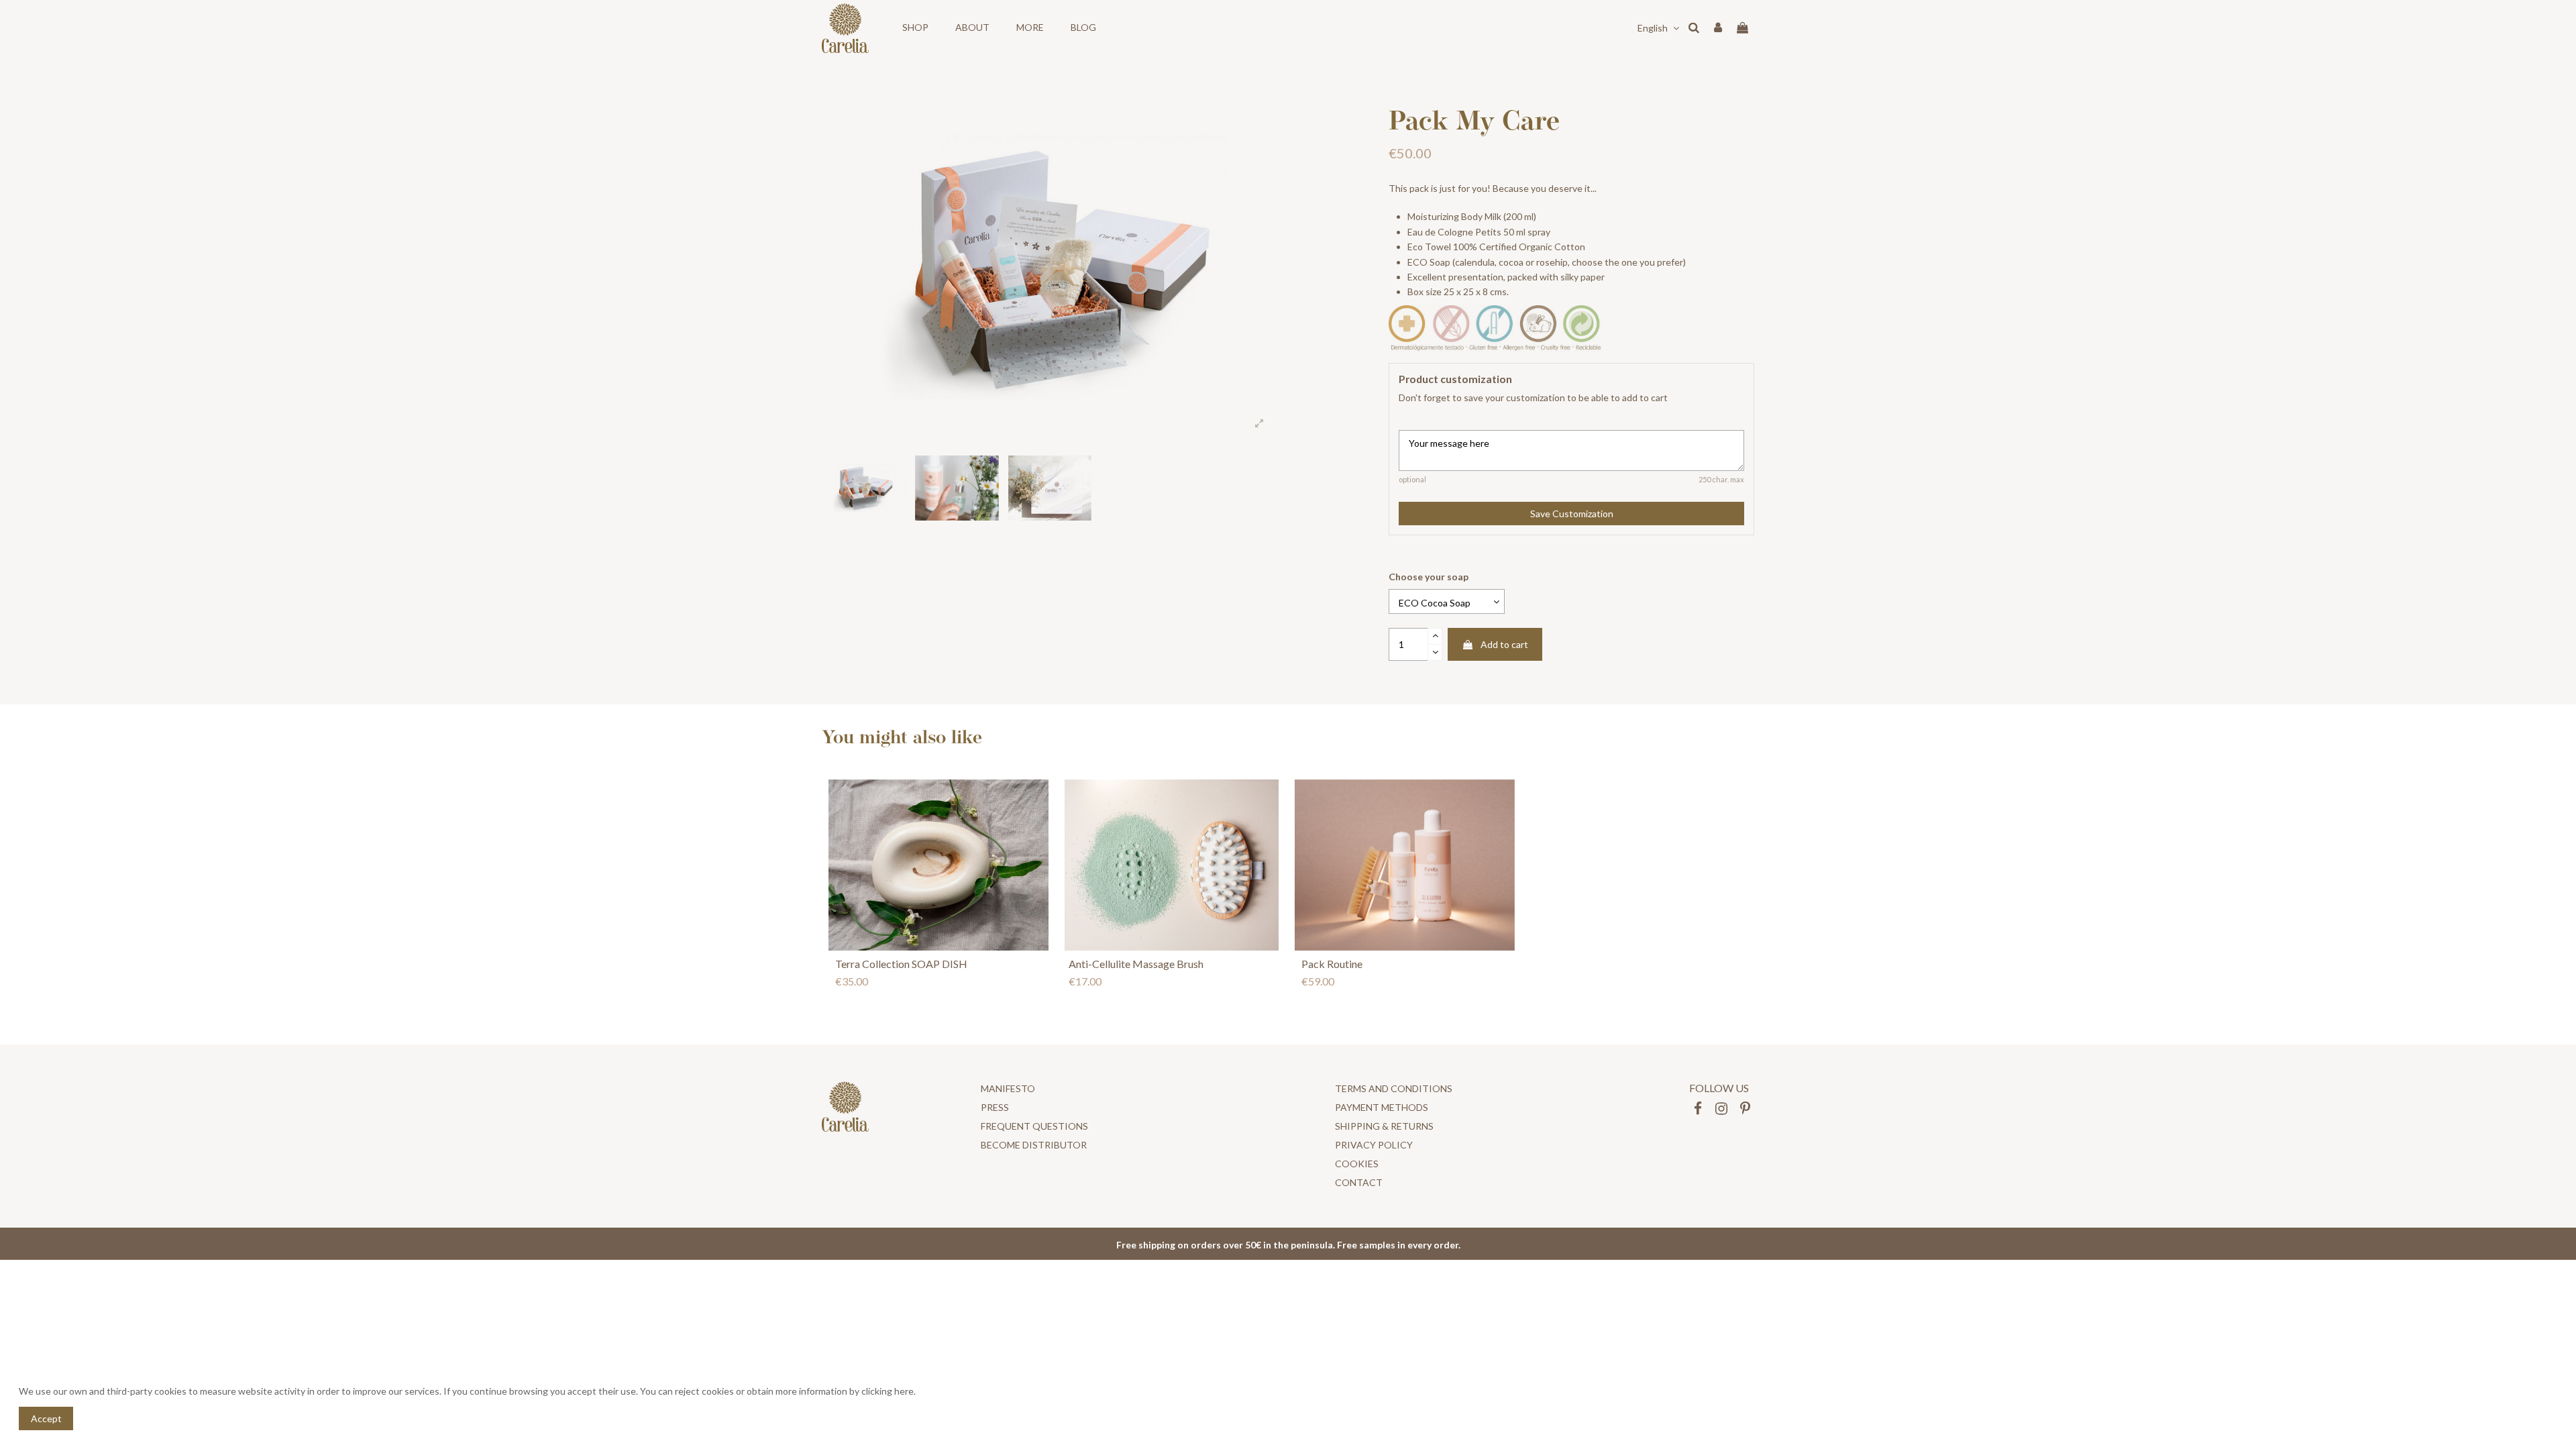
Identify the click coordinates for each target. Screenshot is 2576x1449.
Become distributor (1034, 1145)
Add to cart (1504, 644)
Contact (1359, 1182)
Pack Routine (1332, 964)
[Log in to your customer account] (1718, 28)
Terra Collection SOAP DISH (901, 964)
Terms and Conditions (1394, 1088)
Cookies (1357, 1164)
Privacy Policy (1374, 1145)
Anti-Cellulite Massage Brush (1136, 964)
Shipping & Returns (1384, 1126)
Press (995, 1107)
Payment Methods (1382, 1107)
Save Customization (1572, 514)
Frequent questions (1034, 1126)
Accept (46, 1418)
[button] (915, 28)
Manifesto (1008, 1088)
